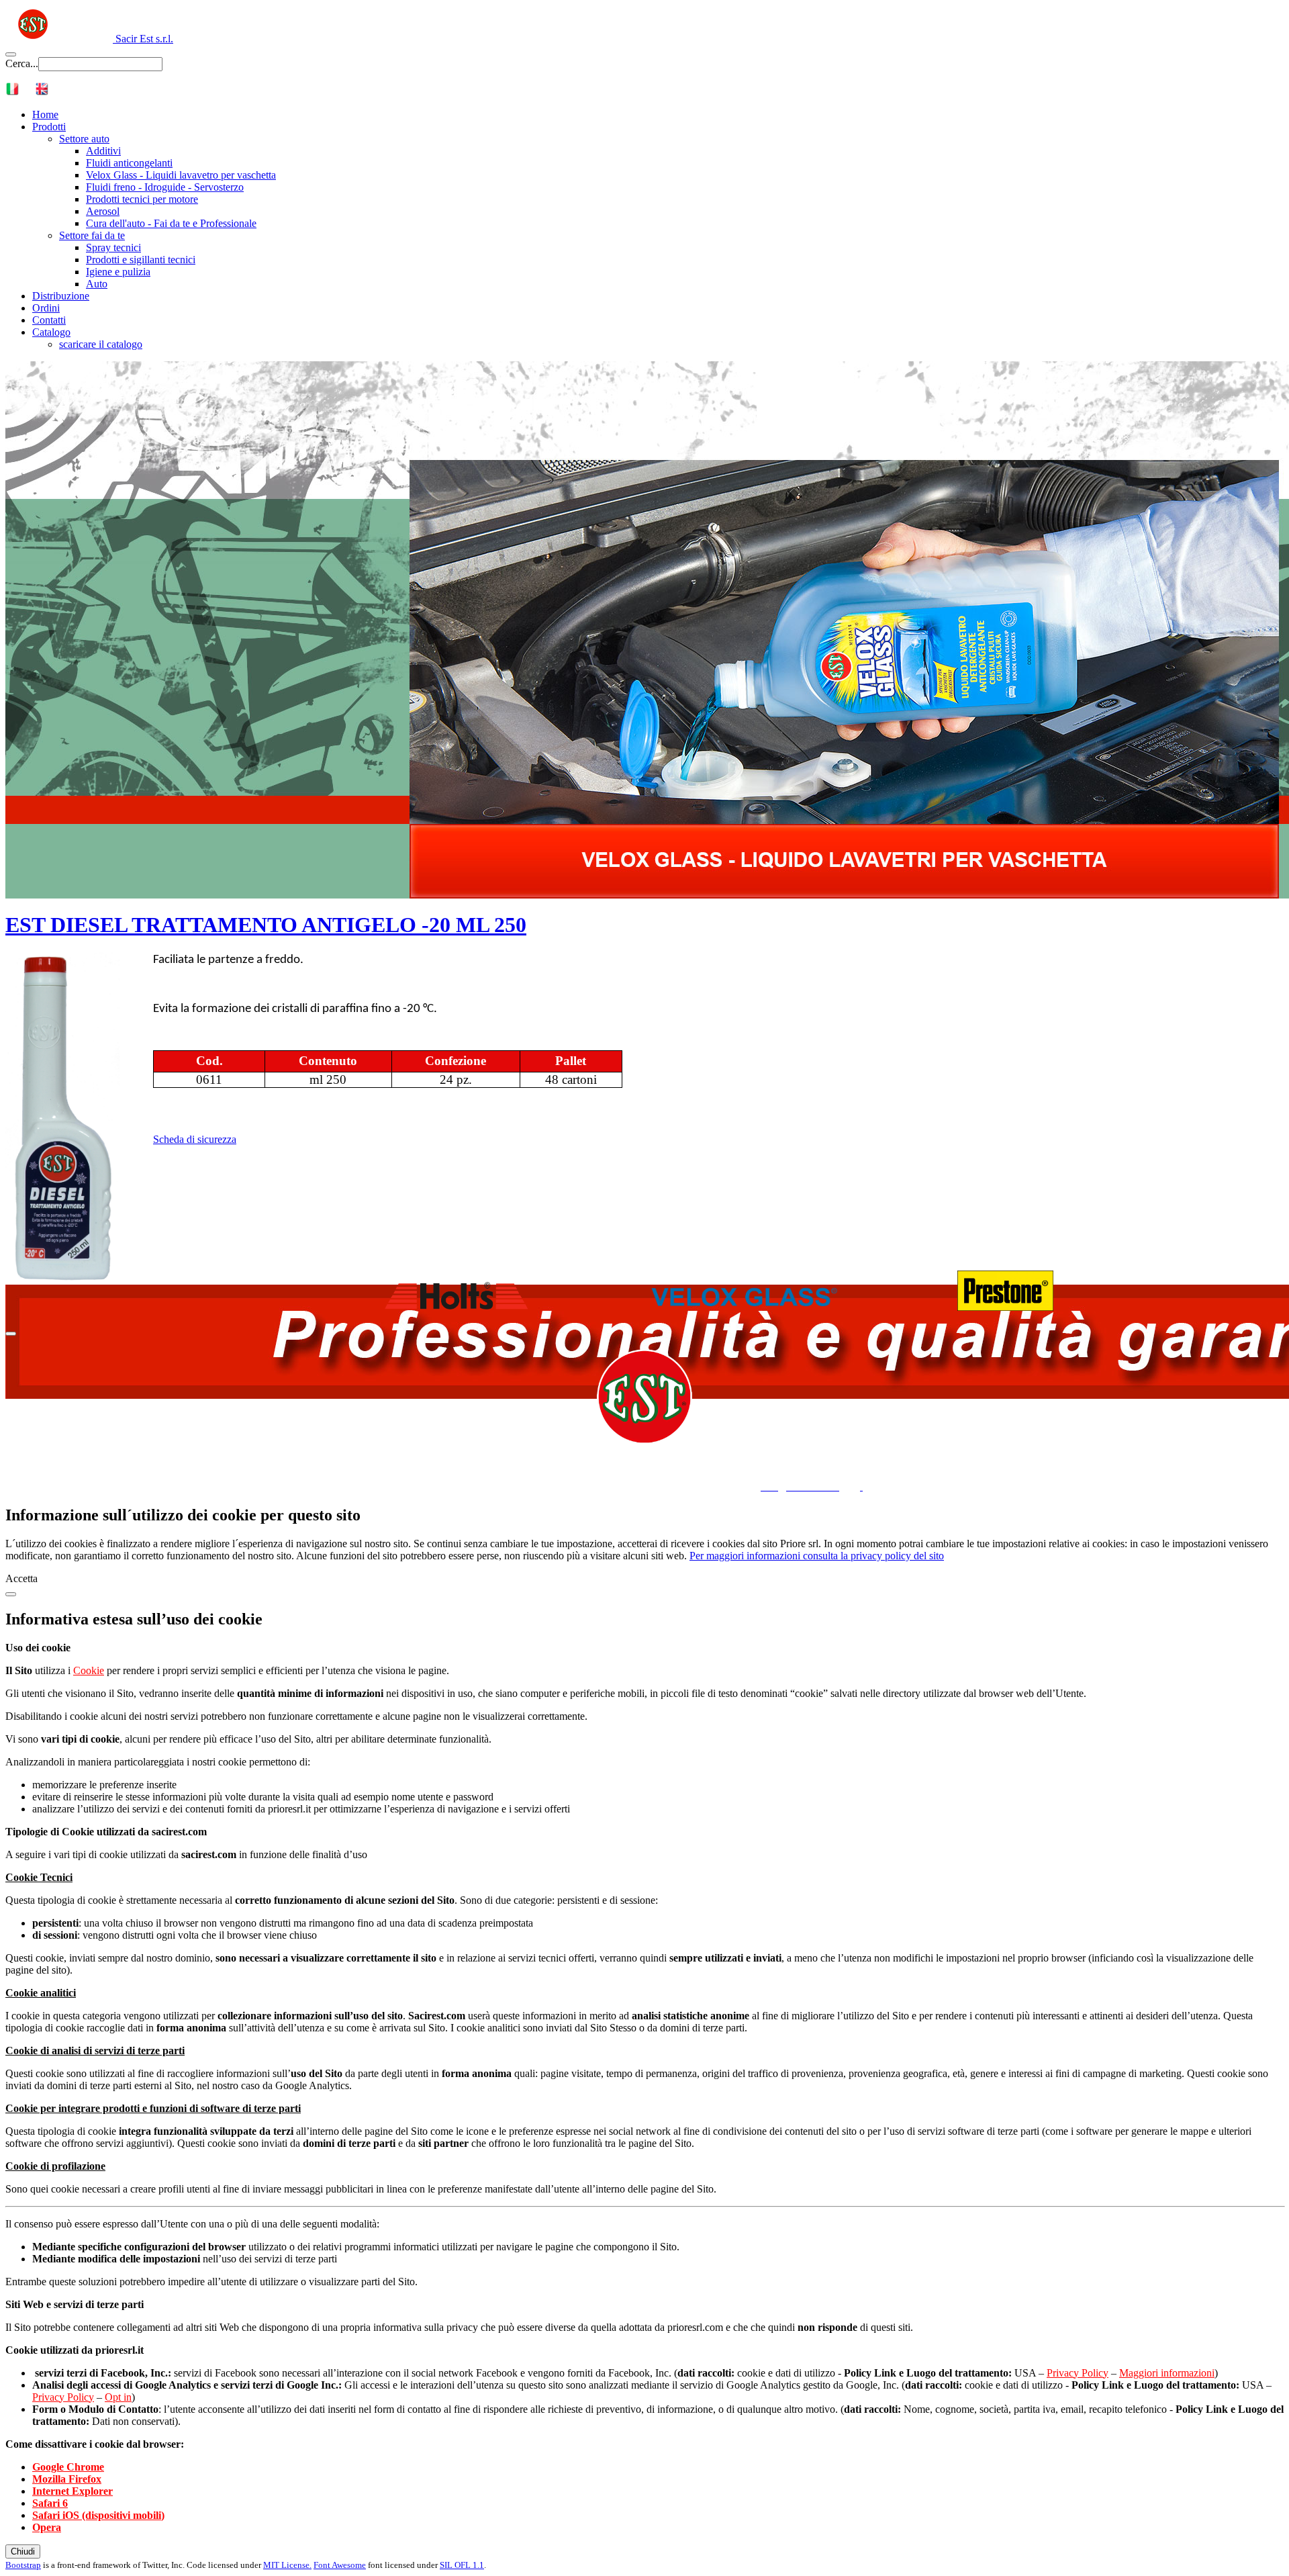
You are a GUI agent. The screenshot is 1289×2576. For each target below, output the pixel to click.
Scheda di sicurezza (195, 1139)
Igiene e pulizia (118, 272)
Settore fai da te (92, 235)
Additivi (103, 151)
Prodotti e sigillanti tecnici (141, 260)
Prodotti (49, 127)
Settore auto (84, 139)
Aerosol (103, 211)
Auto (97, 284)
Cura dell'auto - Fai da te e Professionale (171, 223)
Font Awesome (340, 2565)
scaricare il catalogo (101, 344)
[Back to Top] (11, 1334)
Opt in (118, 2397)
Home (45, 114)
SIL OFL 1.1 (462, 2565)
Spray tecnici (113, 247)
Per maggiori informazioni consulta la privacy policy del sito (817, 1556)
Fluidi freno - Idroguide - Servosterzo (165, 187)
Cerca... (22, 63)
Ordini (46, 308)
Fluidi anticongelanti (129, 163)
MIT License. (287, 2565)
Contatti (49, 320)
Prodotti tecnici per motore (142, 199)
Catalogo (51, 332)
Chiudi (23, 2551)
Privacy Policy (1078, 2373)
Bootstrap (23, 2565)
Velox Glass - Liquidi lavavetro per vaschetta (181, 175)
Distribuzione (61, 296)
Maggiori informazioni (1167, 2373)
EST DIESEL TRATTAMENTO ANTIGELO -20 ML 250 (266, 925)
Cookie (89, 1670)
